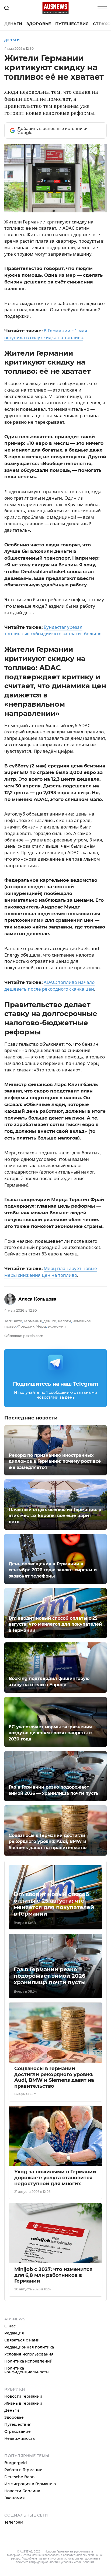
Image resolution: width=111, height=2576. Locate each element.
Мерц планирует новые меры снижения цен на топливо (51, 1272)
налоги (64, 1321)
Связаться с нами (22, 2340)
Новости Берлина (22, 2491)
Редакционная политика (29, 2347)
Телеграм (14, 2522)
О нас (10, 2326)
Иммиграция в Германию (30, 2484)
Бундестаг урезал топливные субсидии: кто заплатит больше (53, 630)
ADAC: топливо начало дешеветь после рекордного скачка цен (49, 985)
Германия (33, 1321)
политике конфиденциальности (37, 2562)
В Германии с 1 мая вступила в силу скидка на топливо (46, 334)
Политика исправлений (28, 2361)
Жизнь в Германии (23, 2403)
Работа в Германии (23, 2470)
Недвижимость (20, 2438)
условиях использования (78, 2562)
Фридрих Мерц (32, 1326)
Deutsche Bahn (20, 2477)
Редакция (14, 2333)
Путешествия (72, 24)
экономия (57, 1326)
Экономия (15, 2498)
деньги (50, 1321)
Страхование (18, 2431)
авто (18, 1321)
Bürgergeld (16, 2463)
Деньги (13, 24)
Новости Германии (23, 2396)
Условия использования (29, 2354)
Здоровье (39, 24)
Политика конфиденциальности (27, 2370)
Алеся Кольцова (37, 1299)
